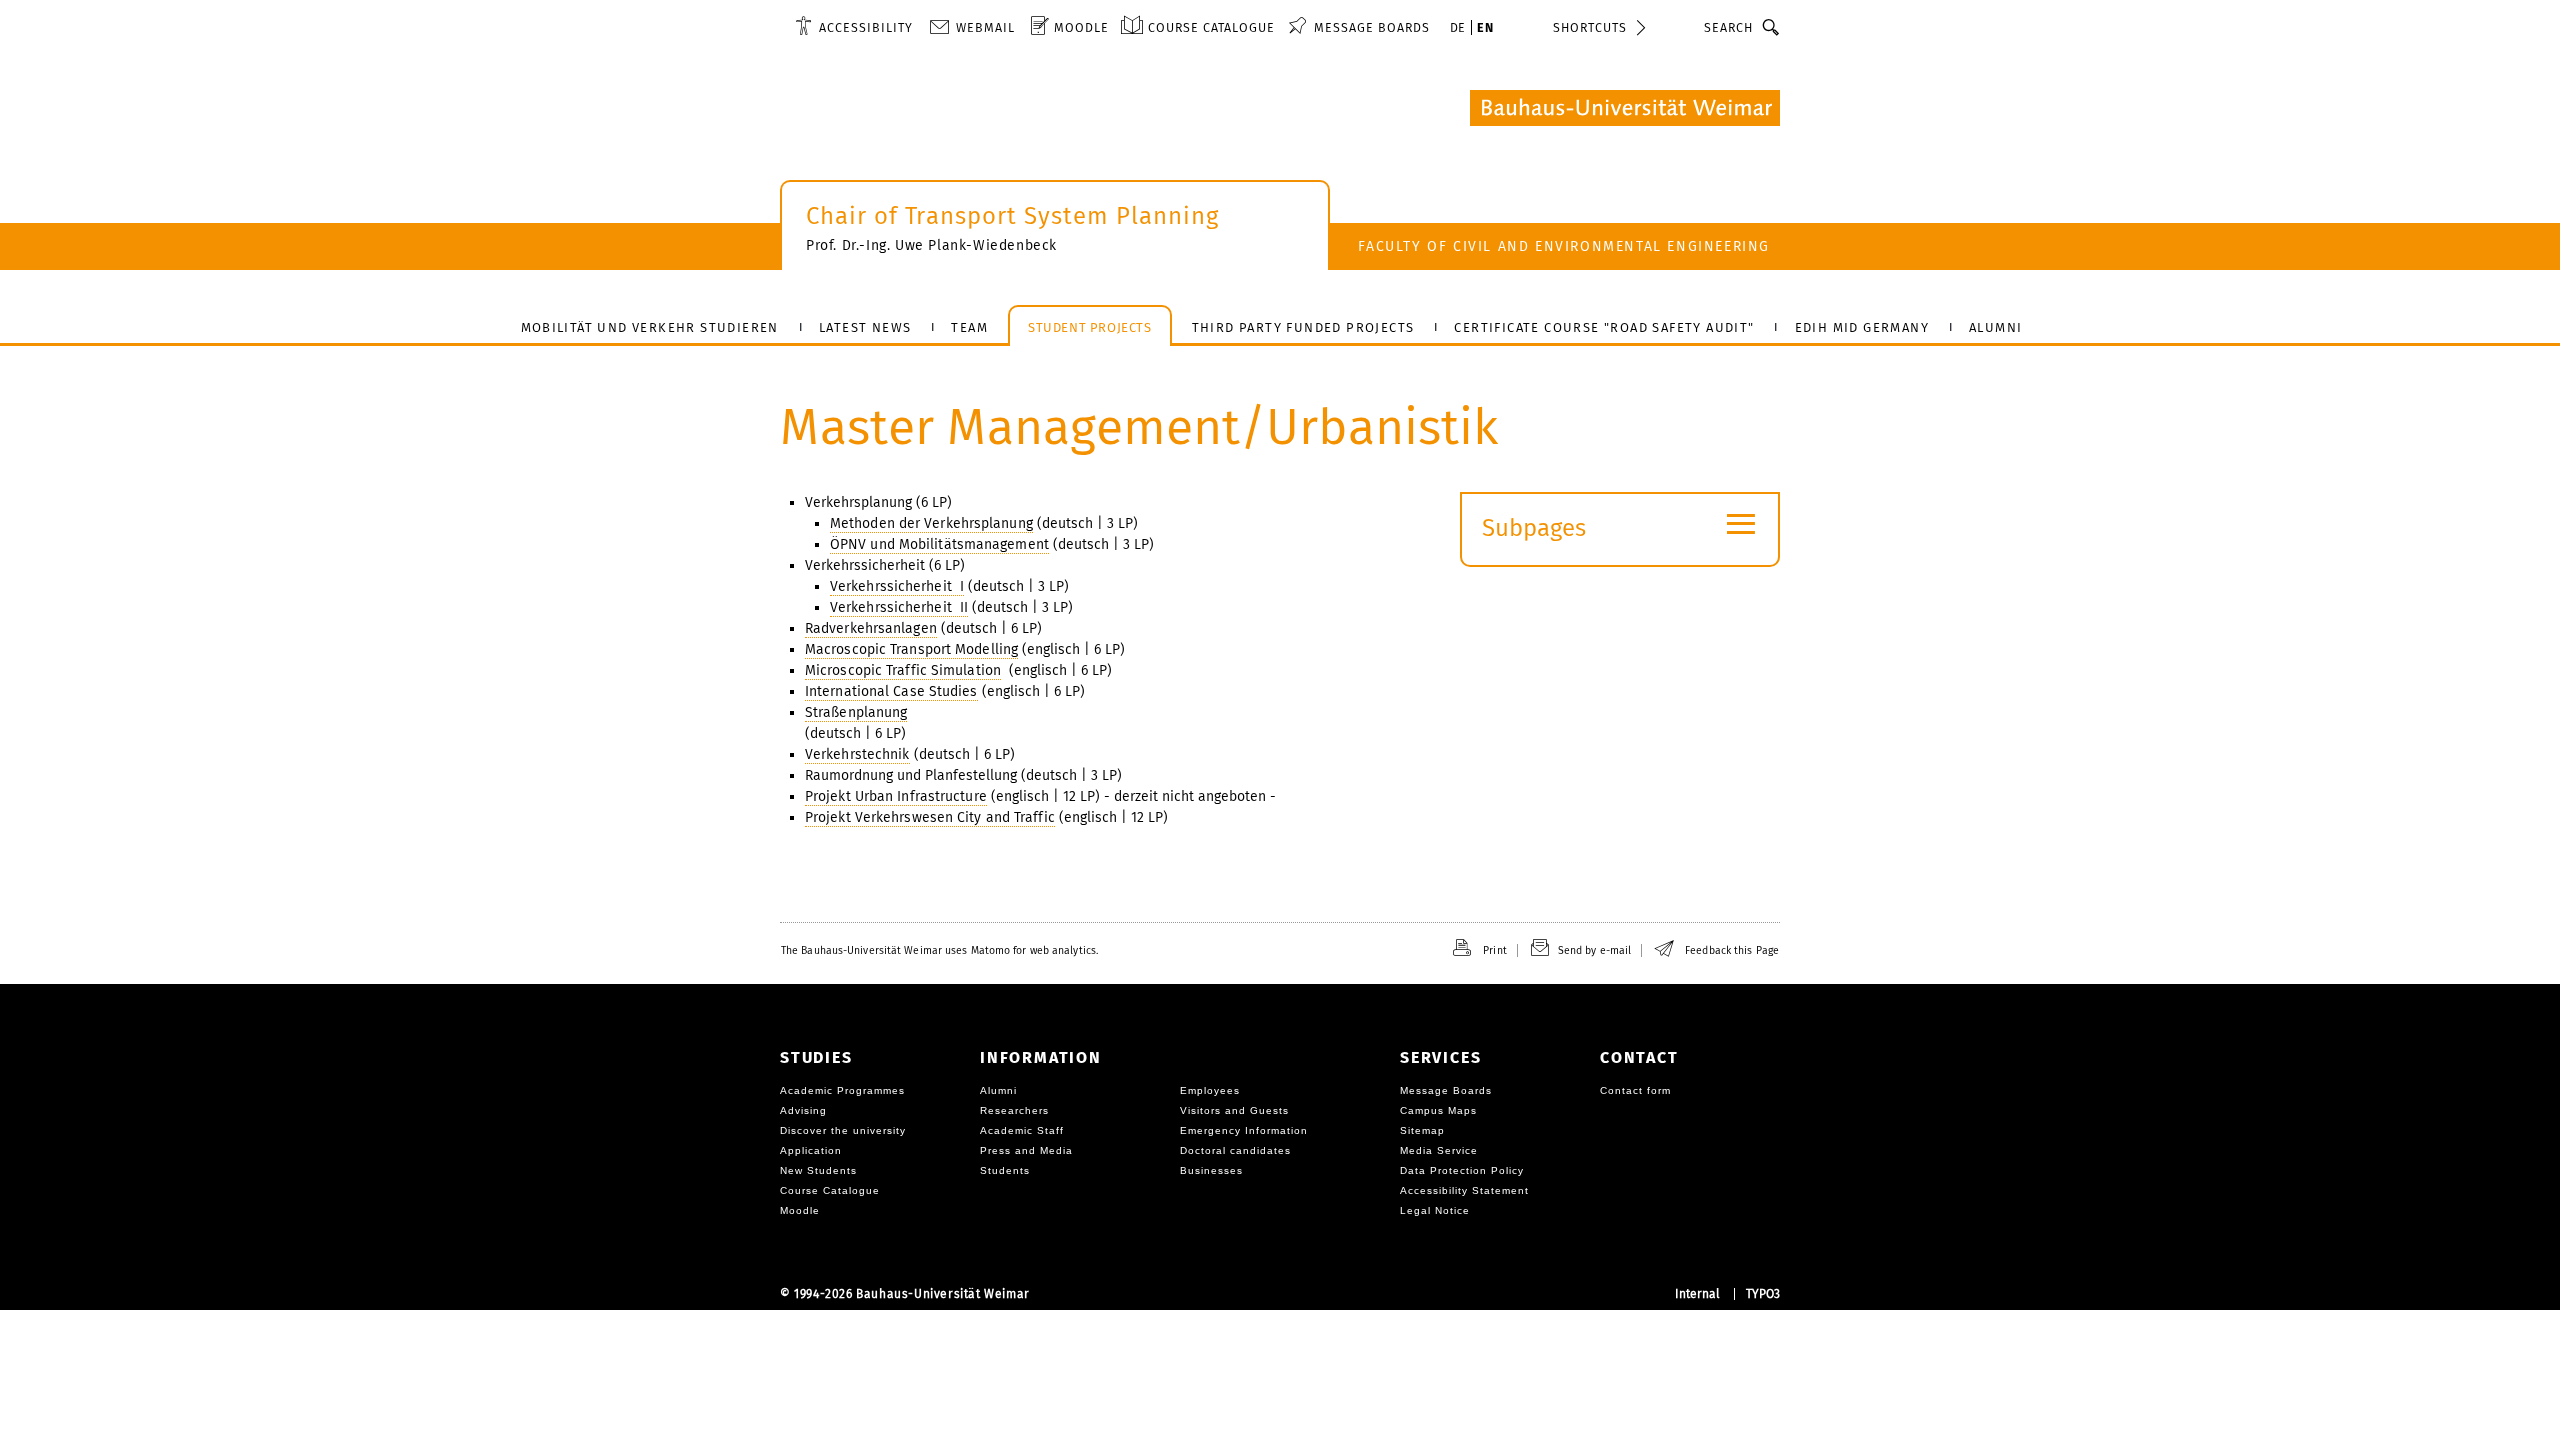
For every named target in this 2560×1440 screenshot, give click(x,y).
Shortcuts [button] (1590, 27)
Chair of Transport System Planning (1012, 216)
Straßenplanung (856, 712)
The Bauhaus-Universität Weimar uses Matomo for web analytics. (939, 950)
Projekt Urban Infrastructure (896, 796)
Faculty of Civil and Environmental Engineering (1564, 246)
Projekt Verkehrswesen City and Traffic (930, 817)
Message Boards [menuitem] (1372, 27)
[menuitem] (854, 27)
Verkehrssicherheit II (899, 607)
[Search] (1771, 27)
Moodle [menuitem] (1081, 27)
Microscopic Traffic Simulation (903, 670)
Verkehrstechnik (857, 754)
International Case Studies (891, 691)
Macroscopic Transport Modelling (911, 649)
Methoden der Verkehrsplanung (931, 523)
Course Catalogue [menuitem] (1211, 27)
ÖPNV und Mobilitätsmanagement (939, 544)
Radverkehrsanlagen (871, 628)
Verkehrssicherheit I (897, 586)
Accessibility (866, 27)
